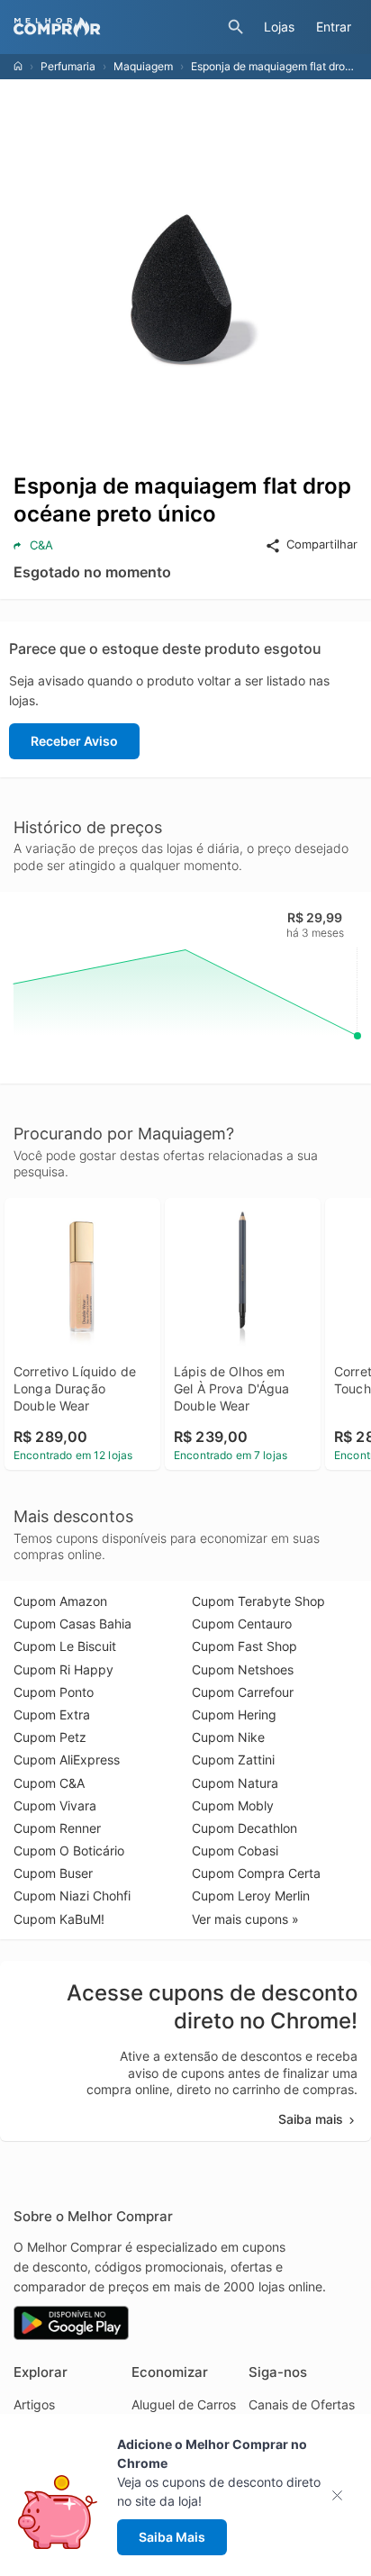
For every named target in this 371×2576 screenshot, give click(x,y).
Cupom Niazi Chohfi (72, 1896)
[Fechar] (343, 2495)
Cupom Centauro (242, 1624)
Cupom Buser (53, 1873)
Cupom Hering (234, 1714)
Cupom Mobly (233, 1805)
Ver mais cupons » (245, 1919)
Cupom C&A (49, 1783)
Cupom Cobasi (235, 1850)
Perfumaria (68, 66)
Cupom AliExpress (67, 1760)
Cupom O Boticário (69, 1850)
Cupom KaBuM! (59, 1919)
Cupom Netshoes (243, 1669)
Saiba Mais (172, 2537)
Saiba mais (311, 2119)
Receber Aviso (74, 741)
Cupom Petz (50, 1737)
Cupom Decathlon (244, 1828)
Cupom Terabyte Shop (258, 1601)
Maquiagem (143, 66)
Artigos (34, 2404)
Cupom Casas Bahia (72, 1624)
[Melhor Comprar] (116, 27)
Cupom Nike (228, 1737)
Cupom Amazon (60, 1601)
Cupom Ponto (54, 1692)
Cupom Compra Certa (256, 1873)
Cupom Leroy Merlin (251, 1896)
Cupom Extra (52, 1714)
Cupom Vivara (55, 1805)
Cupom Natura (235, 1783)
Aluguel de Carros (184, 2404)
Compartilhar (322, 544)
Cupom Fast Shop (244, 1646)
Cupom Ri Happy (63, 1669)
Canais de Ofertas (302, 2404)
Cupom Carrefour (243, 1692)
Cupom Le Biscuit (65, 1646)
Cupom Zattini (233, 1760)
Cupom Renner (57, 1828)
